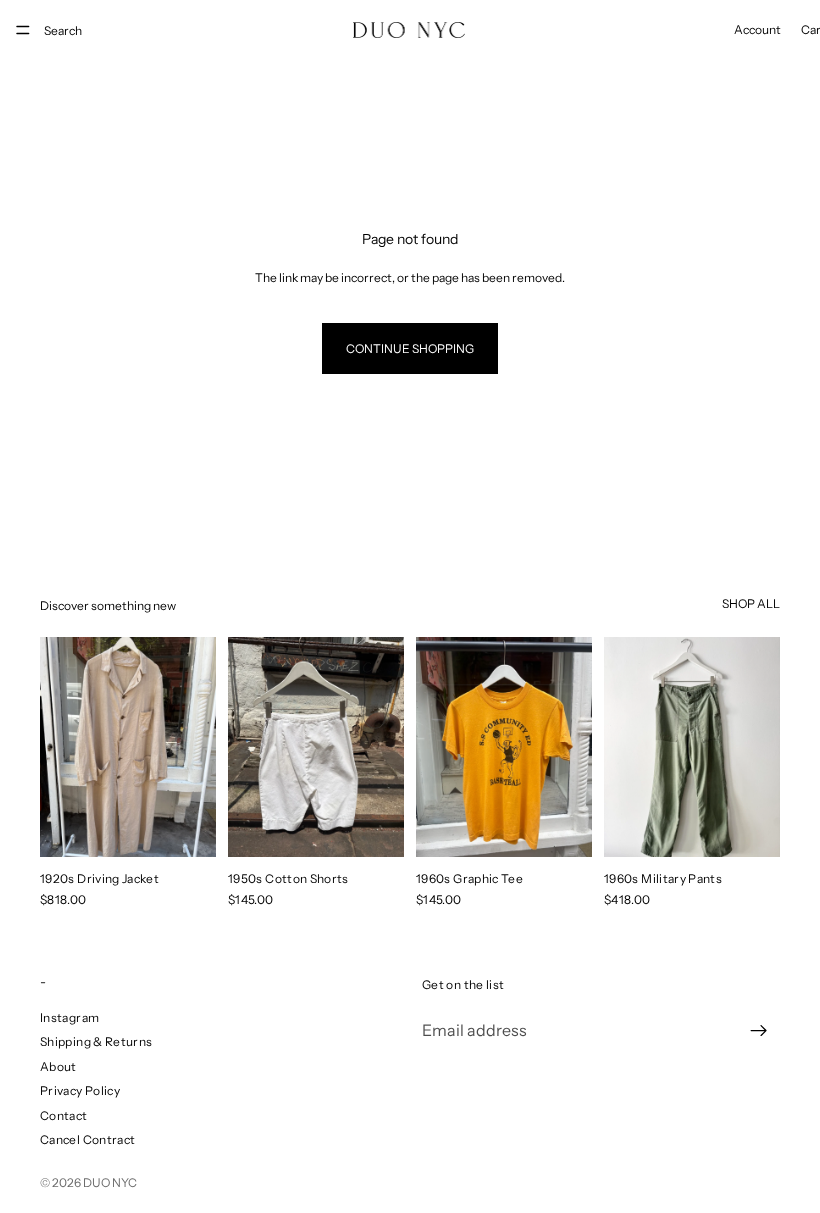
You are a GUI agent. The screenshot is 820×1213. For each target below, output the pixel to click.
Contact (64, 1115)
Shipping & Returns (96, 1041)
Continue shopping (410, 348)
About (58, 1066)
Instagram (69, 1017)
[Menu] (23, 30)
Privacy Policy (80, 1090)
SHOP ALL (751, 603)
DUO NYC (110, 1182)
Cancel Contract (87, 1139)
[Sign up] (759, 1031)
